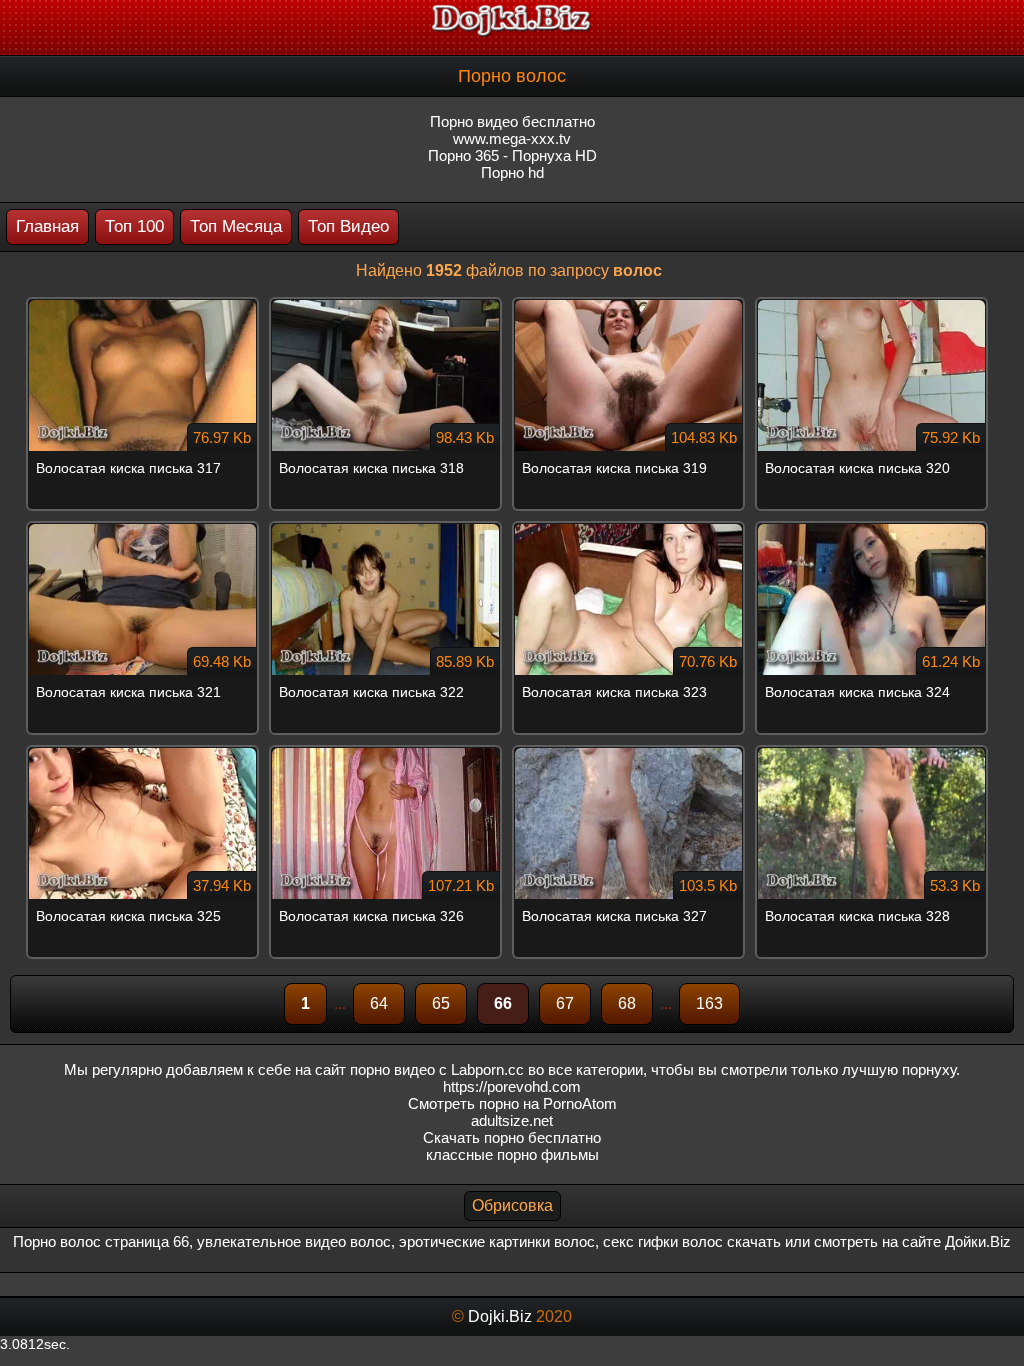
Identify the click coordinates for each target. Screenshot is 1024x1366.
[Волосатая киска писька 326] (390, 753)
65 (441, 1003)
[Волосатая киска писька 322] (390, 529)
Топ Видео (348, 226)
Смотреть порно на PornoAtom (512, 1103)
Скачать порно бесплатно (512, 1137)
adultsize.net (512, 1120)
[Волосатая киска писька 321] (147, 529)
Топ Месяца (236, 226)
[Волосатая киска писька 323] (633, 529)
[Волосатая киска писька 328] (876, 753)
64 (379, 1003)
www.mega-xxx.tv (512, 138)
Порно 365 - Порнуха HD (512, 155)
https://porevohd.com (512, 1086)
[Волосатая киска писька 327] (633, 753)
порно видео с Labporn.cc (437, 1069)
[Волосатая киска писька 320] (876, 305)
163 (709, 1003)
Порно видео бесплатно (512, 121)
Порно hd (512, 172)
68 (627, 1003)
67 (565, 1003)
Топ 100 (134, 226)
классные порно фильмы (512, 1154)
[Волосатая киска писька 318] (390, 305)
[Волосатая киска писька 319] (633, 305)
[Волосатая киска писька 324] (876, 529)
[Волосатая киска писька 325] (147, 753)
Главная (47, 226)
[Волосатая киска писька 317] (147, 305)
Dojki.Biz (500, 1316)
